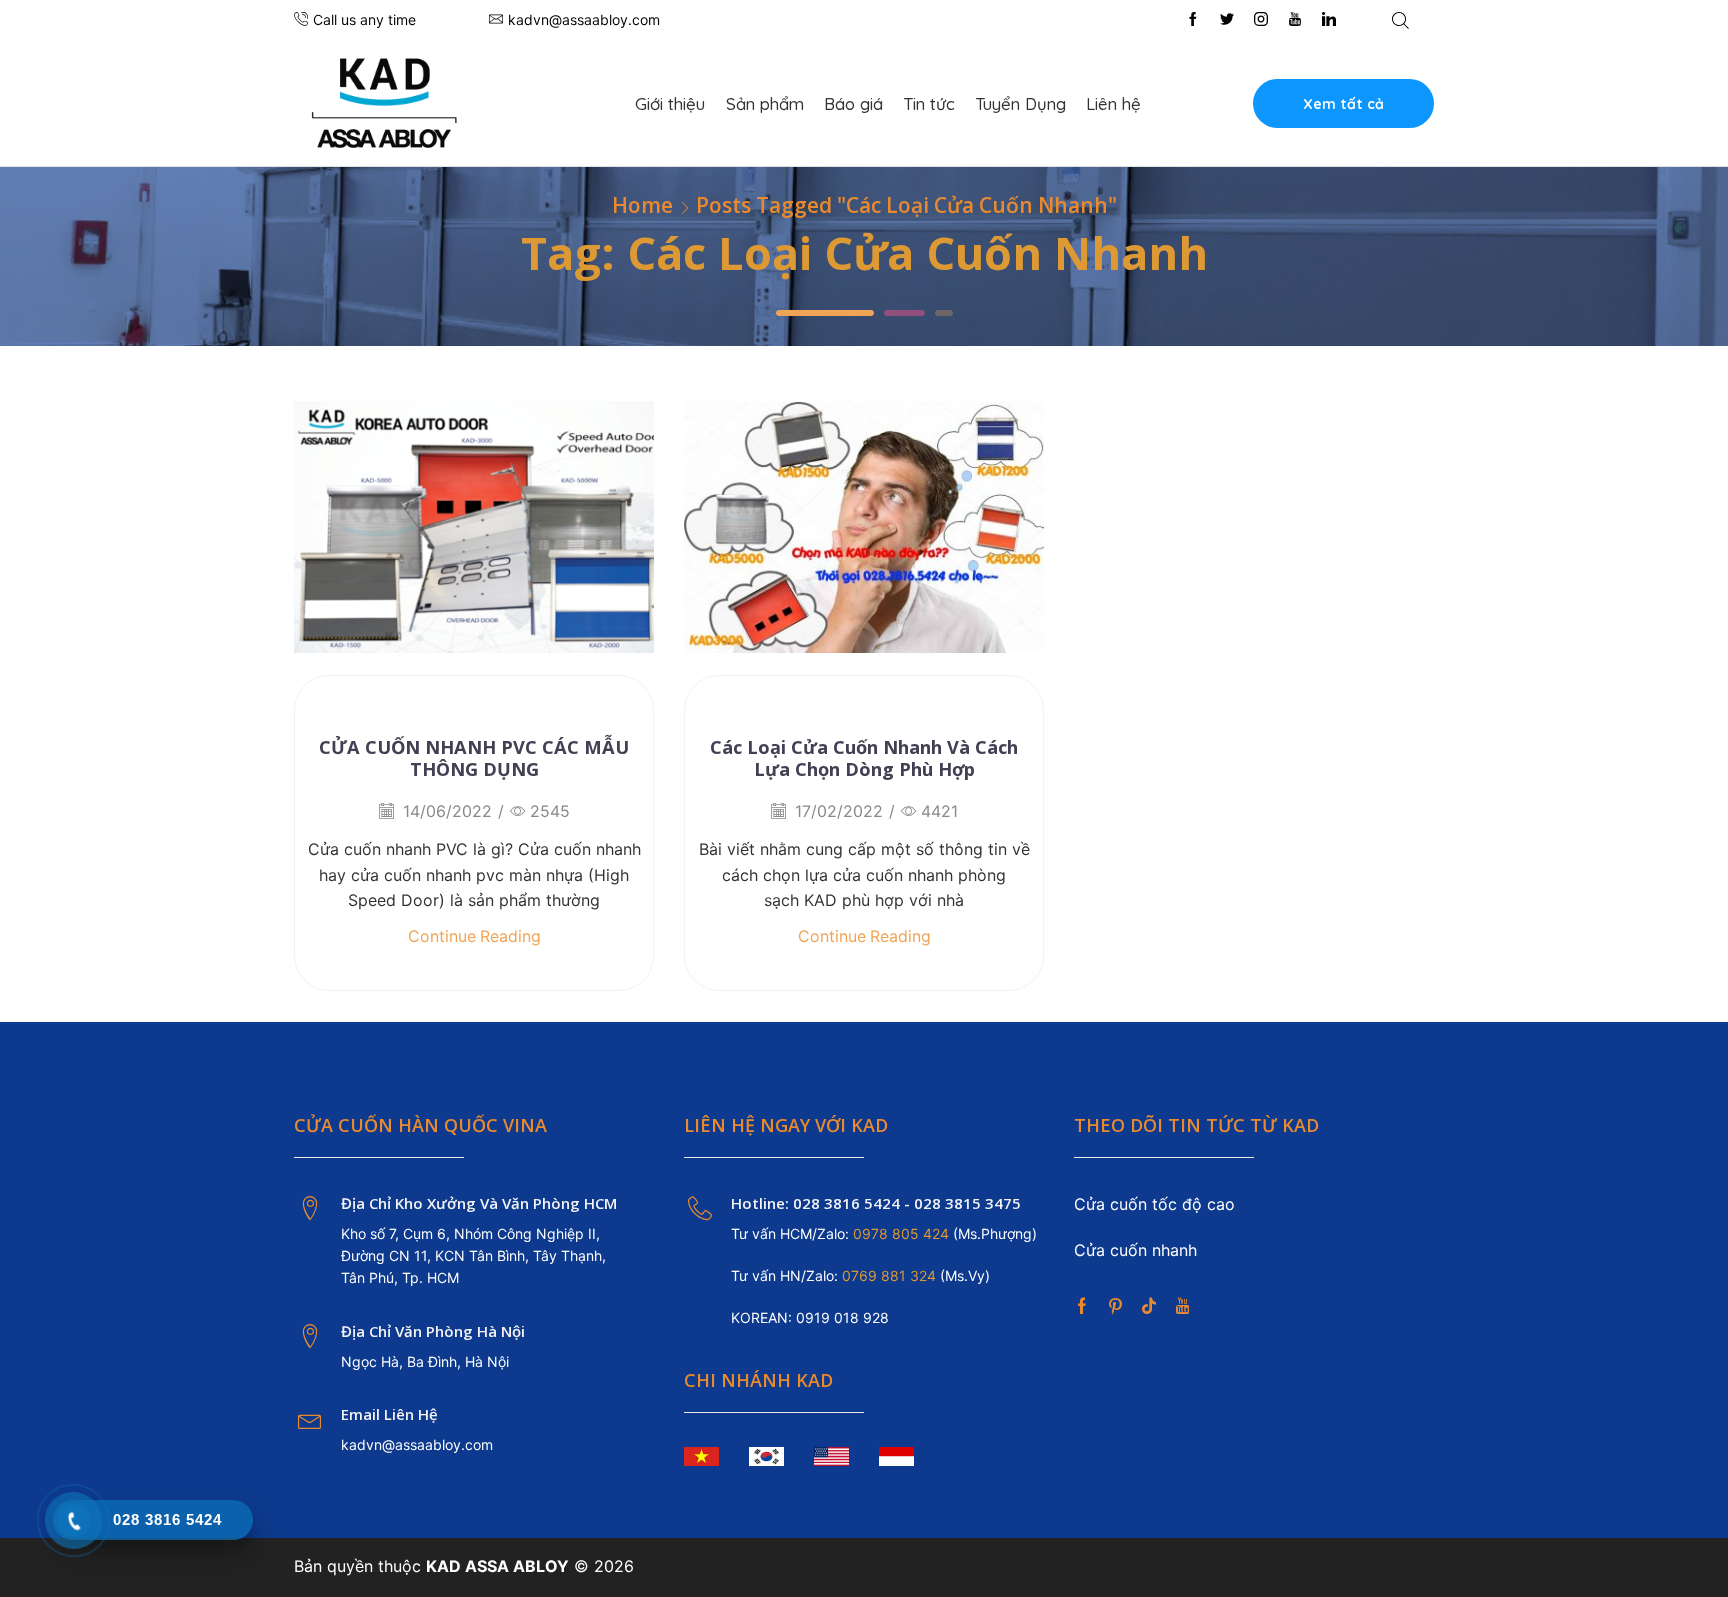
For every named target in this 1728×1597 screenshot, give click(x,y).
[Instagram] (1261, 20)
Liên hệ (1113, 103)
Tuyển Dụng (1020, 103)
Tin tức (929, 103)
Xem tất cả (1343, 104)
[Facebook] (1193, 20)
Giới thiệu (670, 103)
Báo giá (853, 103)
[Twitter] (1227, 20)
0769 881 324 (891, 1275)
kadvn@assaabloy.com (417, 1444)
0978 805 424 (899, 1233)
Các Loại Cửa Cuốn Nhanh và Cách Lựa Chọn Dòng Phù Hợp (864, 758)
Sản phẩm (765, 103)
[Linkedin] (1329, 20)
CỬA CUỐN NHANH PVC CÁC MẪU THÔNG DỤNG (474, 758)
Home (642, 205)
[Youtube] (1295, 20)
